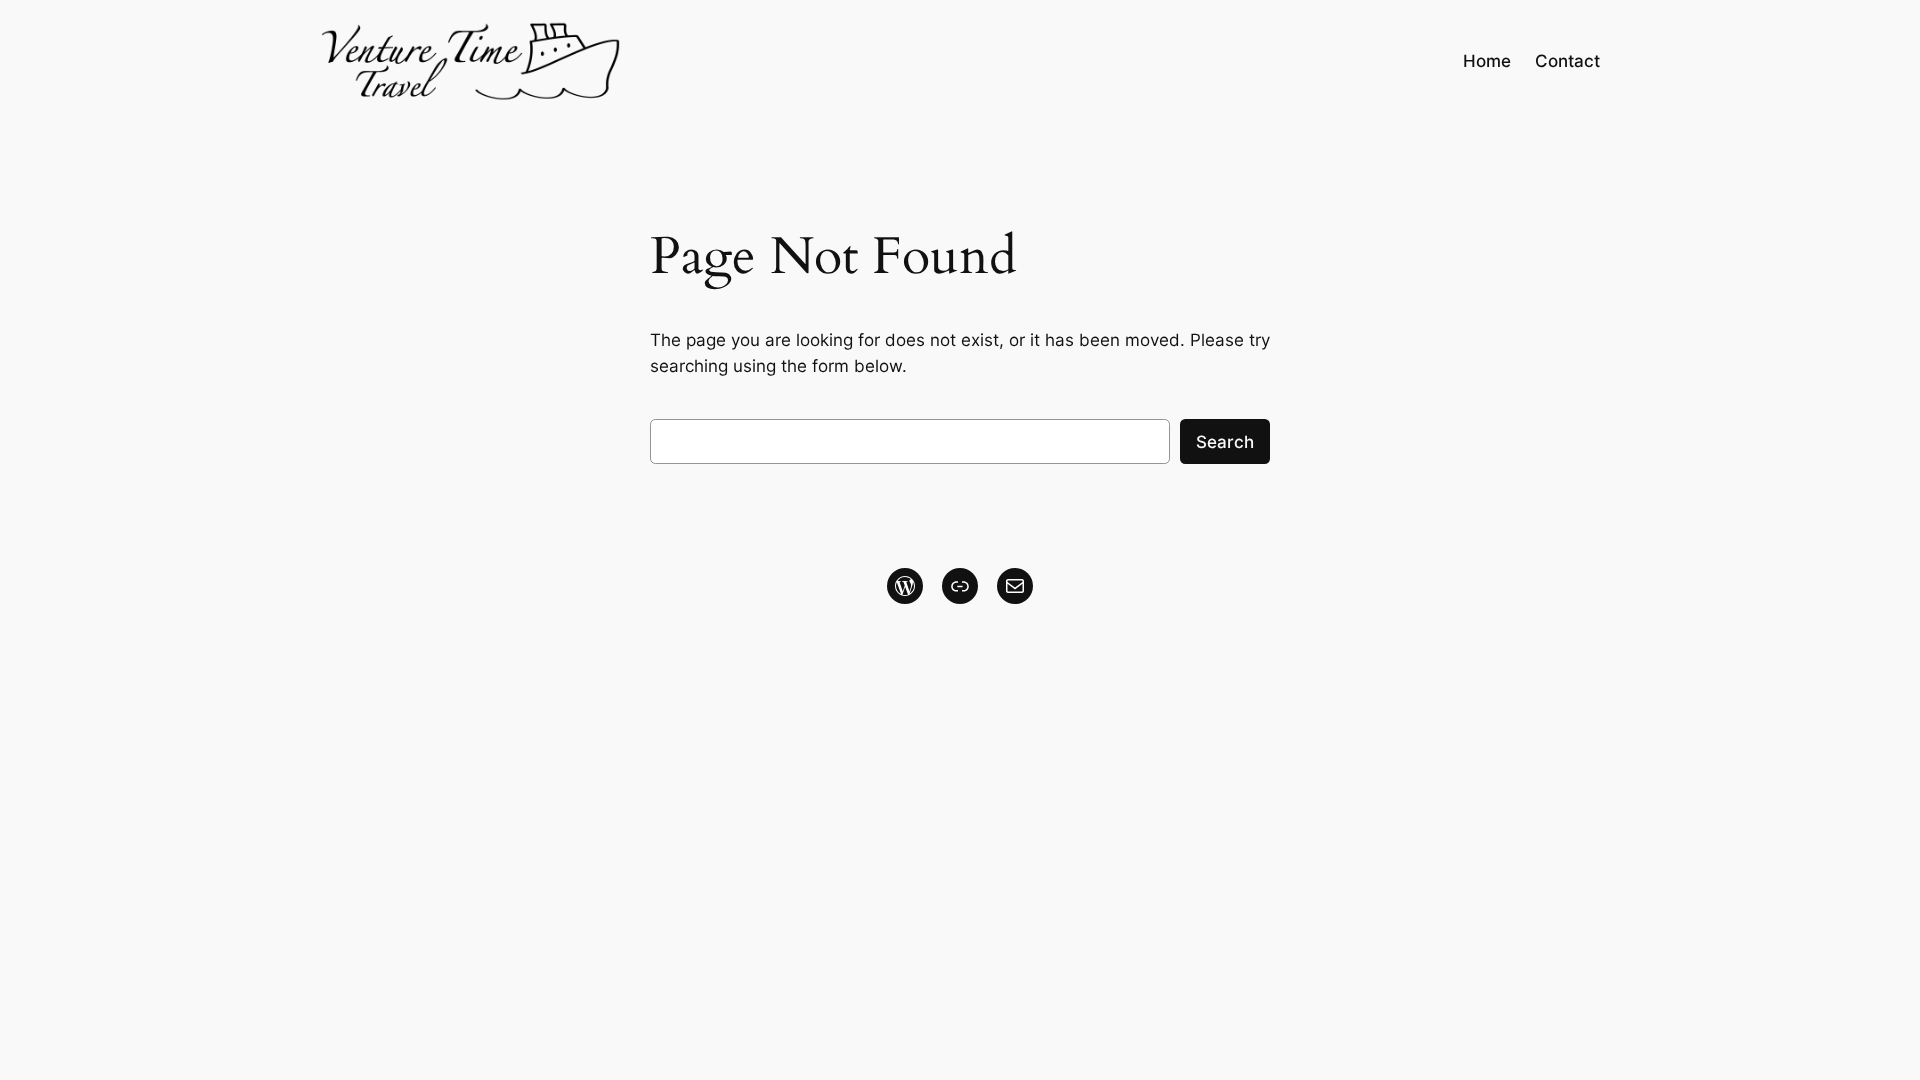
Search (1225, 442)
